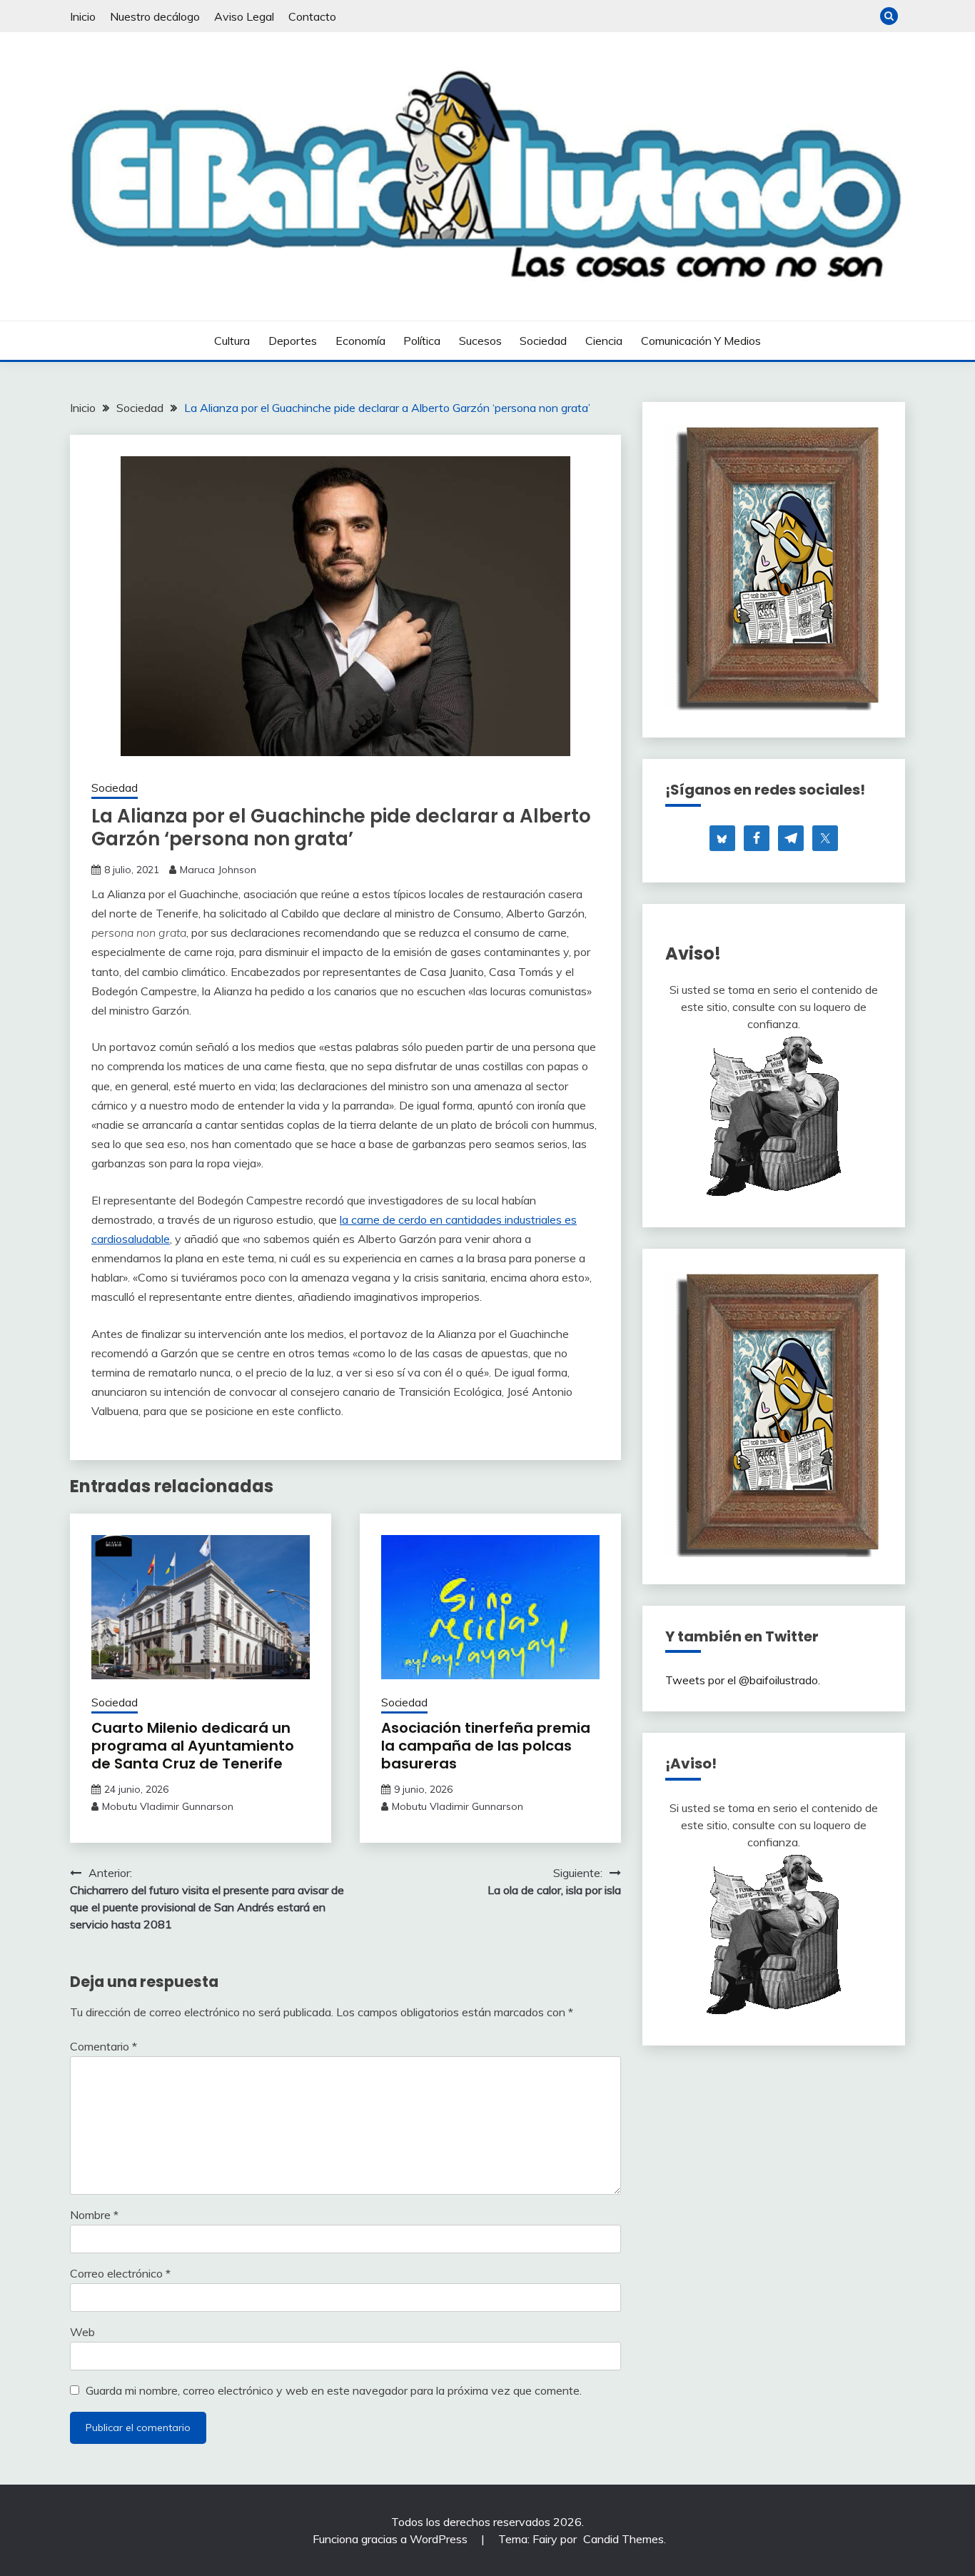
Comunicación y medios (701, 341)
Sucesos (480, 341)
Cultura (232, 341)
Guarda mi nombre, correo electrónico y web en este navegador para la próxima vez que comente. (334, 2390)
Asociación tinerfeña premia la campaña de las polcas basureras (486, 1746)
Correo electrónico (120, 2273)
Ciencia (604, 341)
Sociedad (543, 341)
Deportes (293, 341)
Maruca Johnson (218, 870)
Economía (360, 341)
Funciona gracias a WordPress (391, 2539)
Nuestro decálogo (155, 16)
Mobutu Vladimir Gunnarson (168, 1806)
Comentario (103, 2046)
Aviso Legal (244, 16)
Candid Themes (623, 2539)
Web (82, 2332)
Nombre (94, 2215)
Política (422, 341)
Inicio (83, 16)
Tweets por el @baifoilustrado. (743, 1680)
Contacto (312, 16)
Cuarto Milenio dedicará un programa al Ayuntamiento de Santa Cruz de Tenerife (193, 1746)
